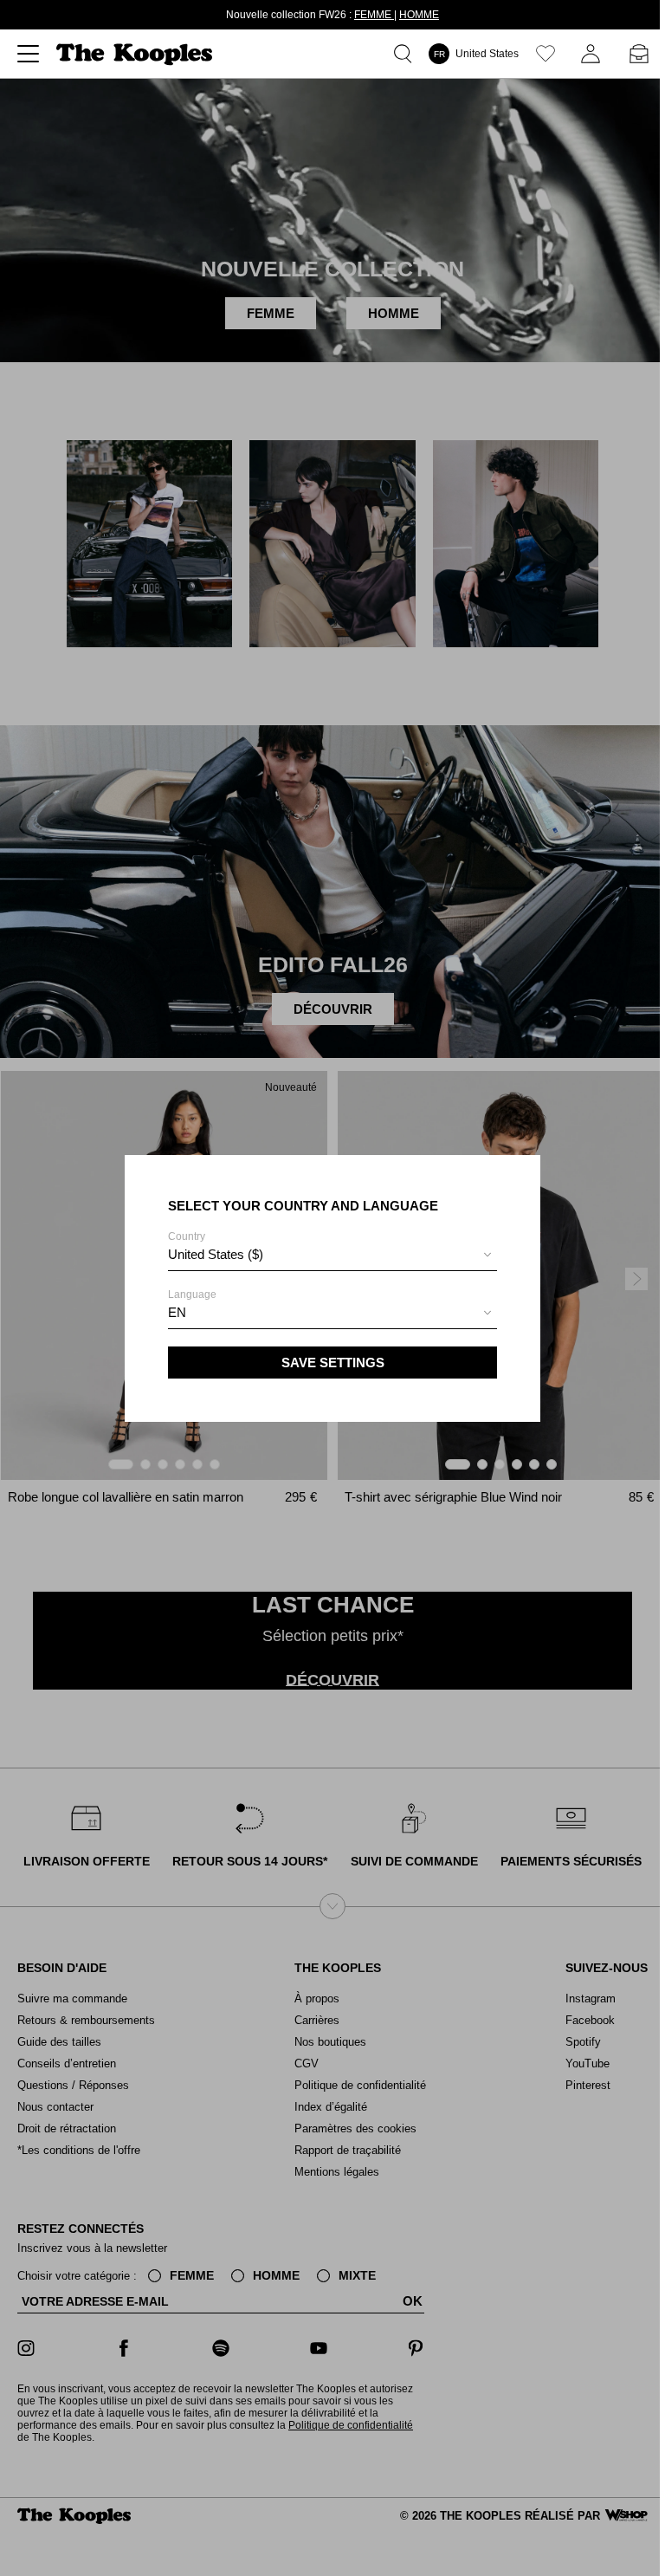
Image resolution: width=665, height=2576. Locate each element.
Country (216, 1246)
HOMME (419, 15)
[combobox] (332, 1257)
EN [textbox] (177, 1312)
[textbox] (332, 1255)
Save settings (333, 1363)
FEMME (374, 15)
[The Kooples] (136, 54)
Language (192, 1304)
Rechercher (406, 54)
